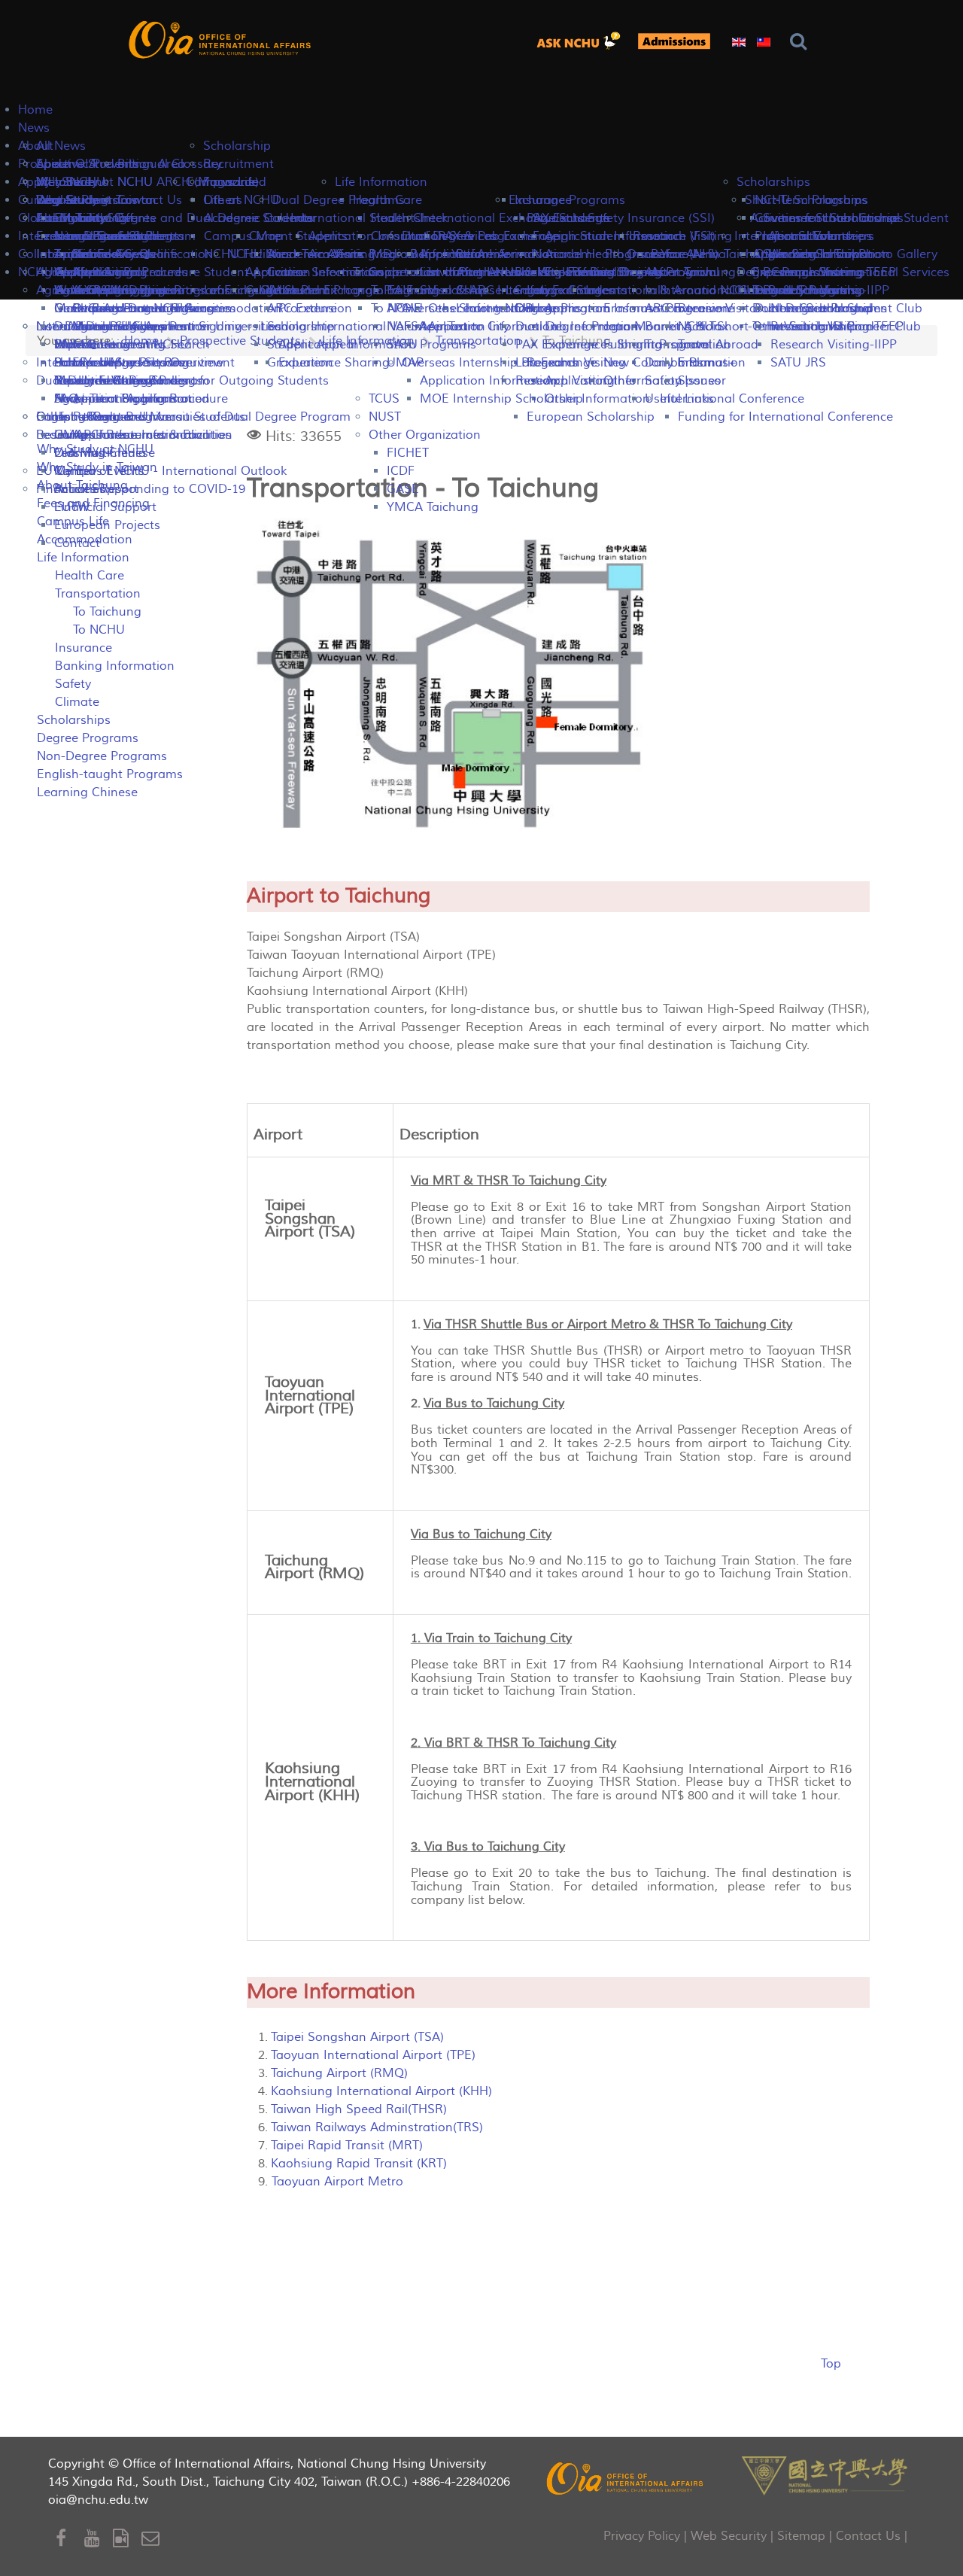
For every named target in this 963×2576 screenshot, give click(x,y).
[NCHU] (825, 2474)
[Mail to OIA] (153, 2539)
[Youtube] (99, 2539)
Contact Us (868, 2536)
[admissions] (674, 41)
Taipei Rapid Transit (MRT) (347, 2146)
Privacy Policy (642, 2536)
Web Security (729, 2536)
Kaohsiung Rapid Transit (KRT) (359, 2164)
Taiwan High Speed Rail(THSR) (359, 2109)
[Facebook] (70, 2539)
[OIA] (626, 2478)
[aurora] (583, 41)
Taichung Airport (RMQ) (339, 2073)
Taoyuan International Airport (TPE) (373, 2055)
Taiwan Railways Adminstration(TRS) (377, 2127)
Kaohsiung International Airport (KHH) (381, 2091)
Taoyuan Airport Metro (336, 2182)
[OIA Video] (127, 2539)
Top (831, 2364)
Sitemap (801, 2536)
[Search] (802, 42)
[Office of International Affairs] (221, 40)
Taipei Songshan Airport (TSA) (357, 2037)
